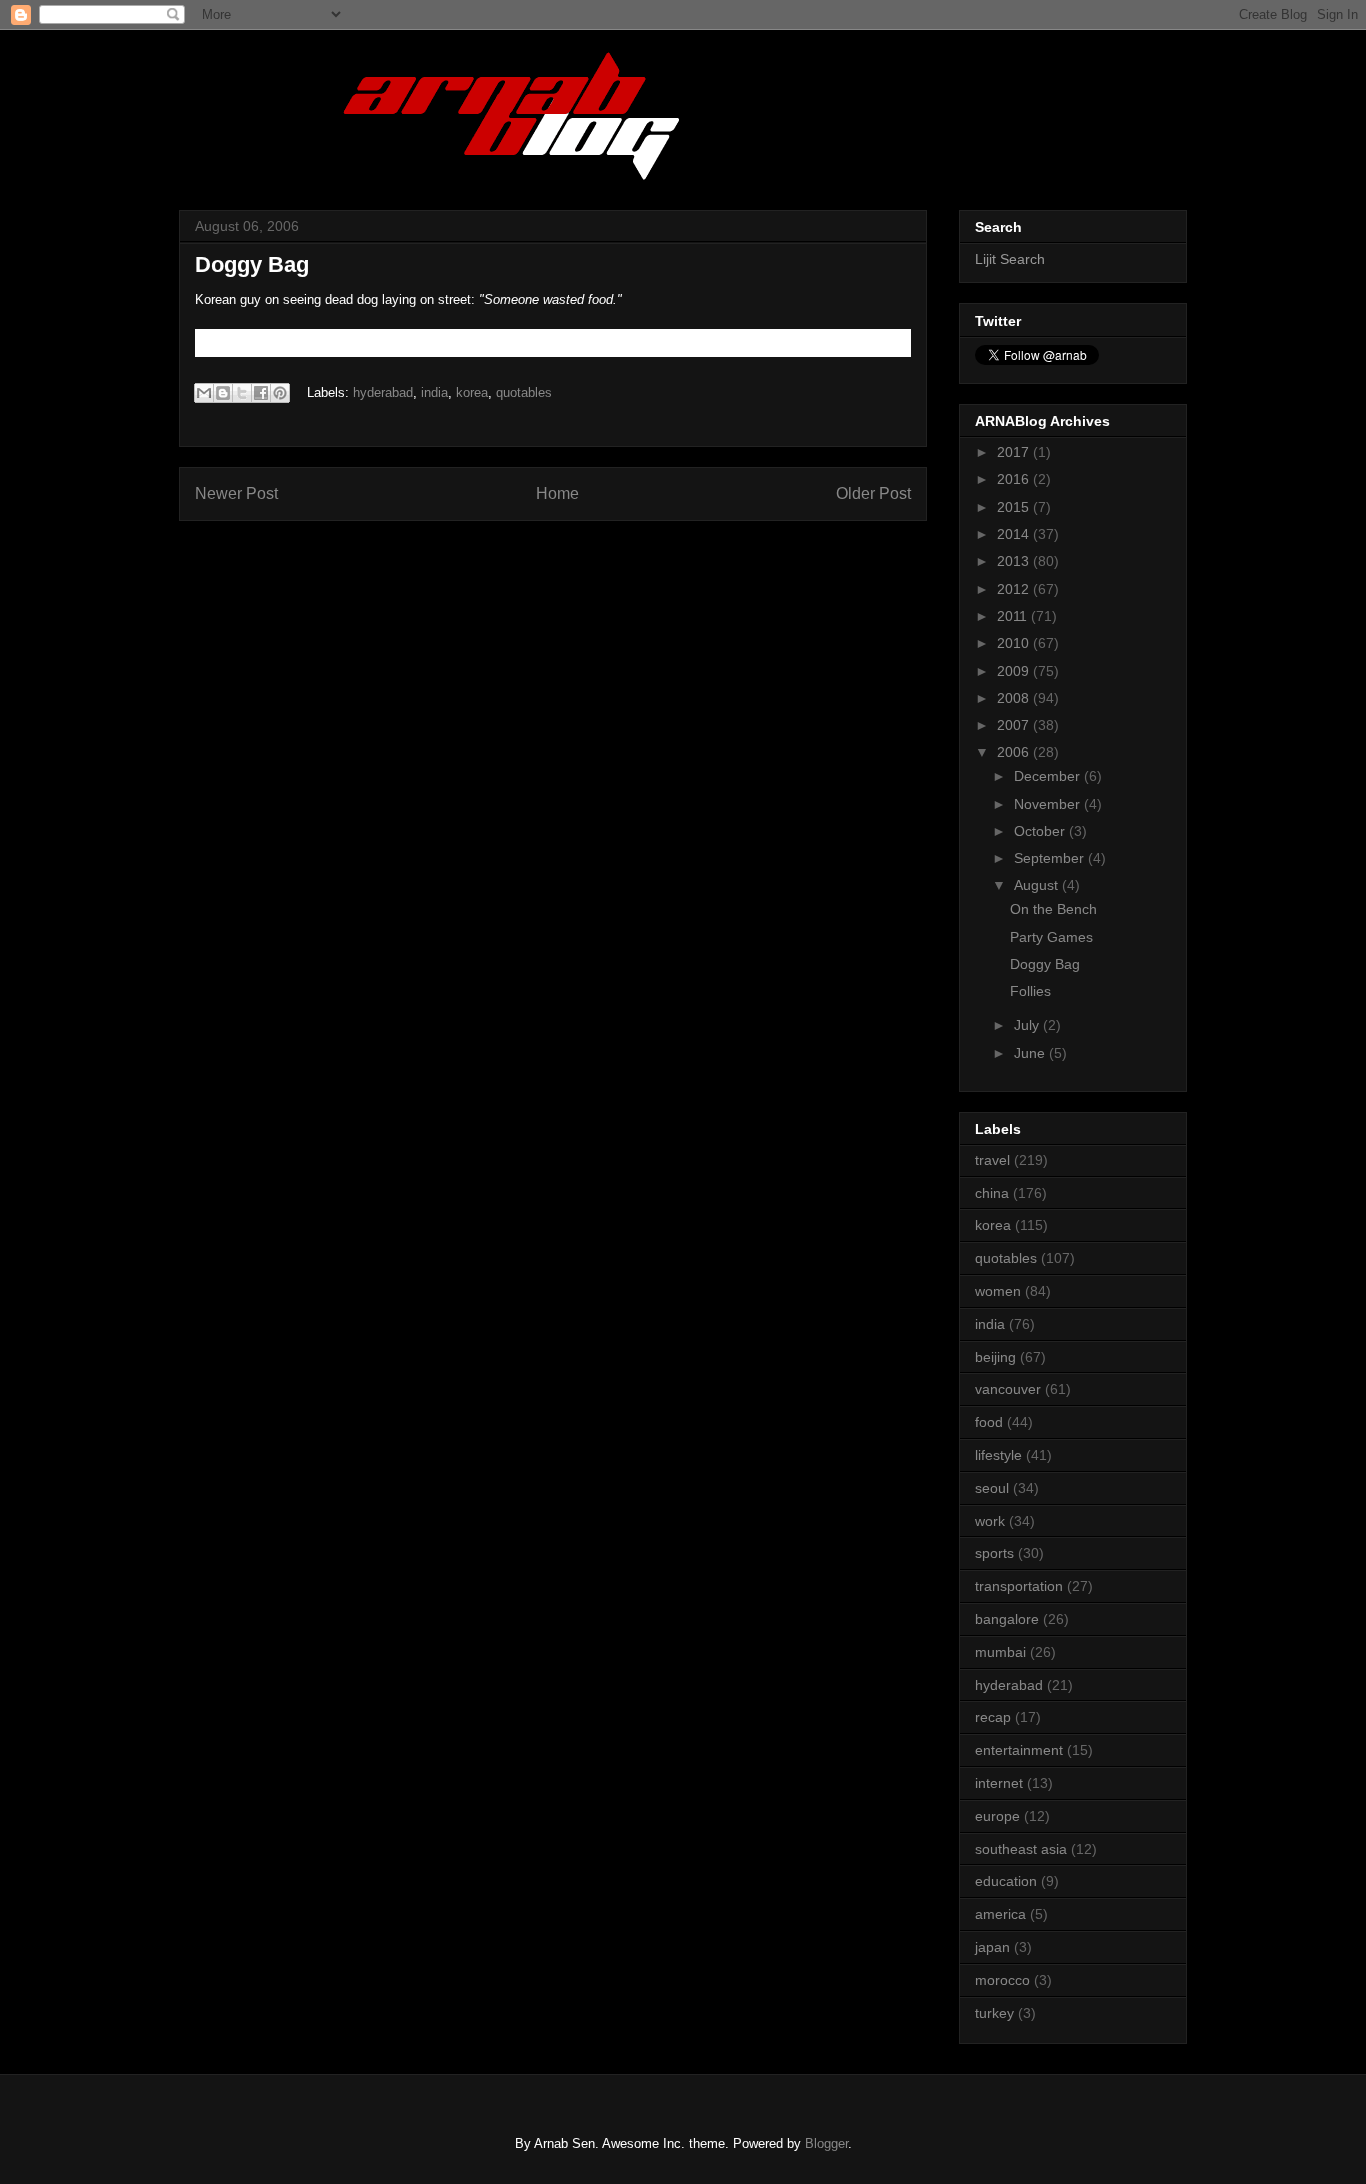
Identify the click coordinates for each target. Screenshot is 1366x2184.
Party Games (1051, 937)
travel (992, 1160)
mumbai (1000, 1652)
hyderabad (383, 392)
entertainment (1019, 1750)
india (434, 392)
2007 (1015, 725)
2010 (1015, 643)
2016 (1015, 479)
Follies (1030, 991)
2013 (1015, 561)
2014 (1015, 534)
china (992, 1193)
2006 (1015, 752)
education (1006, 1881)
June (1031, 1053)
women (998, 1291)
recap (993, 1717)
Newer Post (236, 493)
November (1049, 804)
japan (992, 1947)
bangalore (1007, 1619)
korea (472, 392)
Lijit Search (1010, 259)
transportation (1019, 1586)
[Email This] (204, 393)
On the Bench (1053, 909)
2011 (1014, 616)
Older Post (873, 493)
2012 (1015, 589)
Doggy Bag (1045, 964)
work (990, 1521)
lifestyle (998, 1455)
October (1041, 831)
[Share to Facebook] (261, 393)
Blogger (826, 2143)
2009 (1015, 671)
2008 (1015, 698)
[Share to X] (242, 393)
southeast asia (1021, 1849)
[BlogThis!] (223, 393)
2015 (1015, 507)
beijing (995, 1357)
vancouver (1008, 1389)
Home (557, 493)
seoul (992, 1488)
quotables (524, 392)
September (1051, 858)
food (989, 1422)
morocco (1002, 1980)
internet (999, 1783)
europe (997, 1816)
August (1038, 885)
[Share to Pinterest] (280, 393)
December (1049, 776)
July (1028, 1025)
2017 (1015, 452)
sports (994, 1553)
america (1000, 1914)
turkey (994, 2013)
